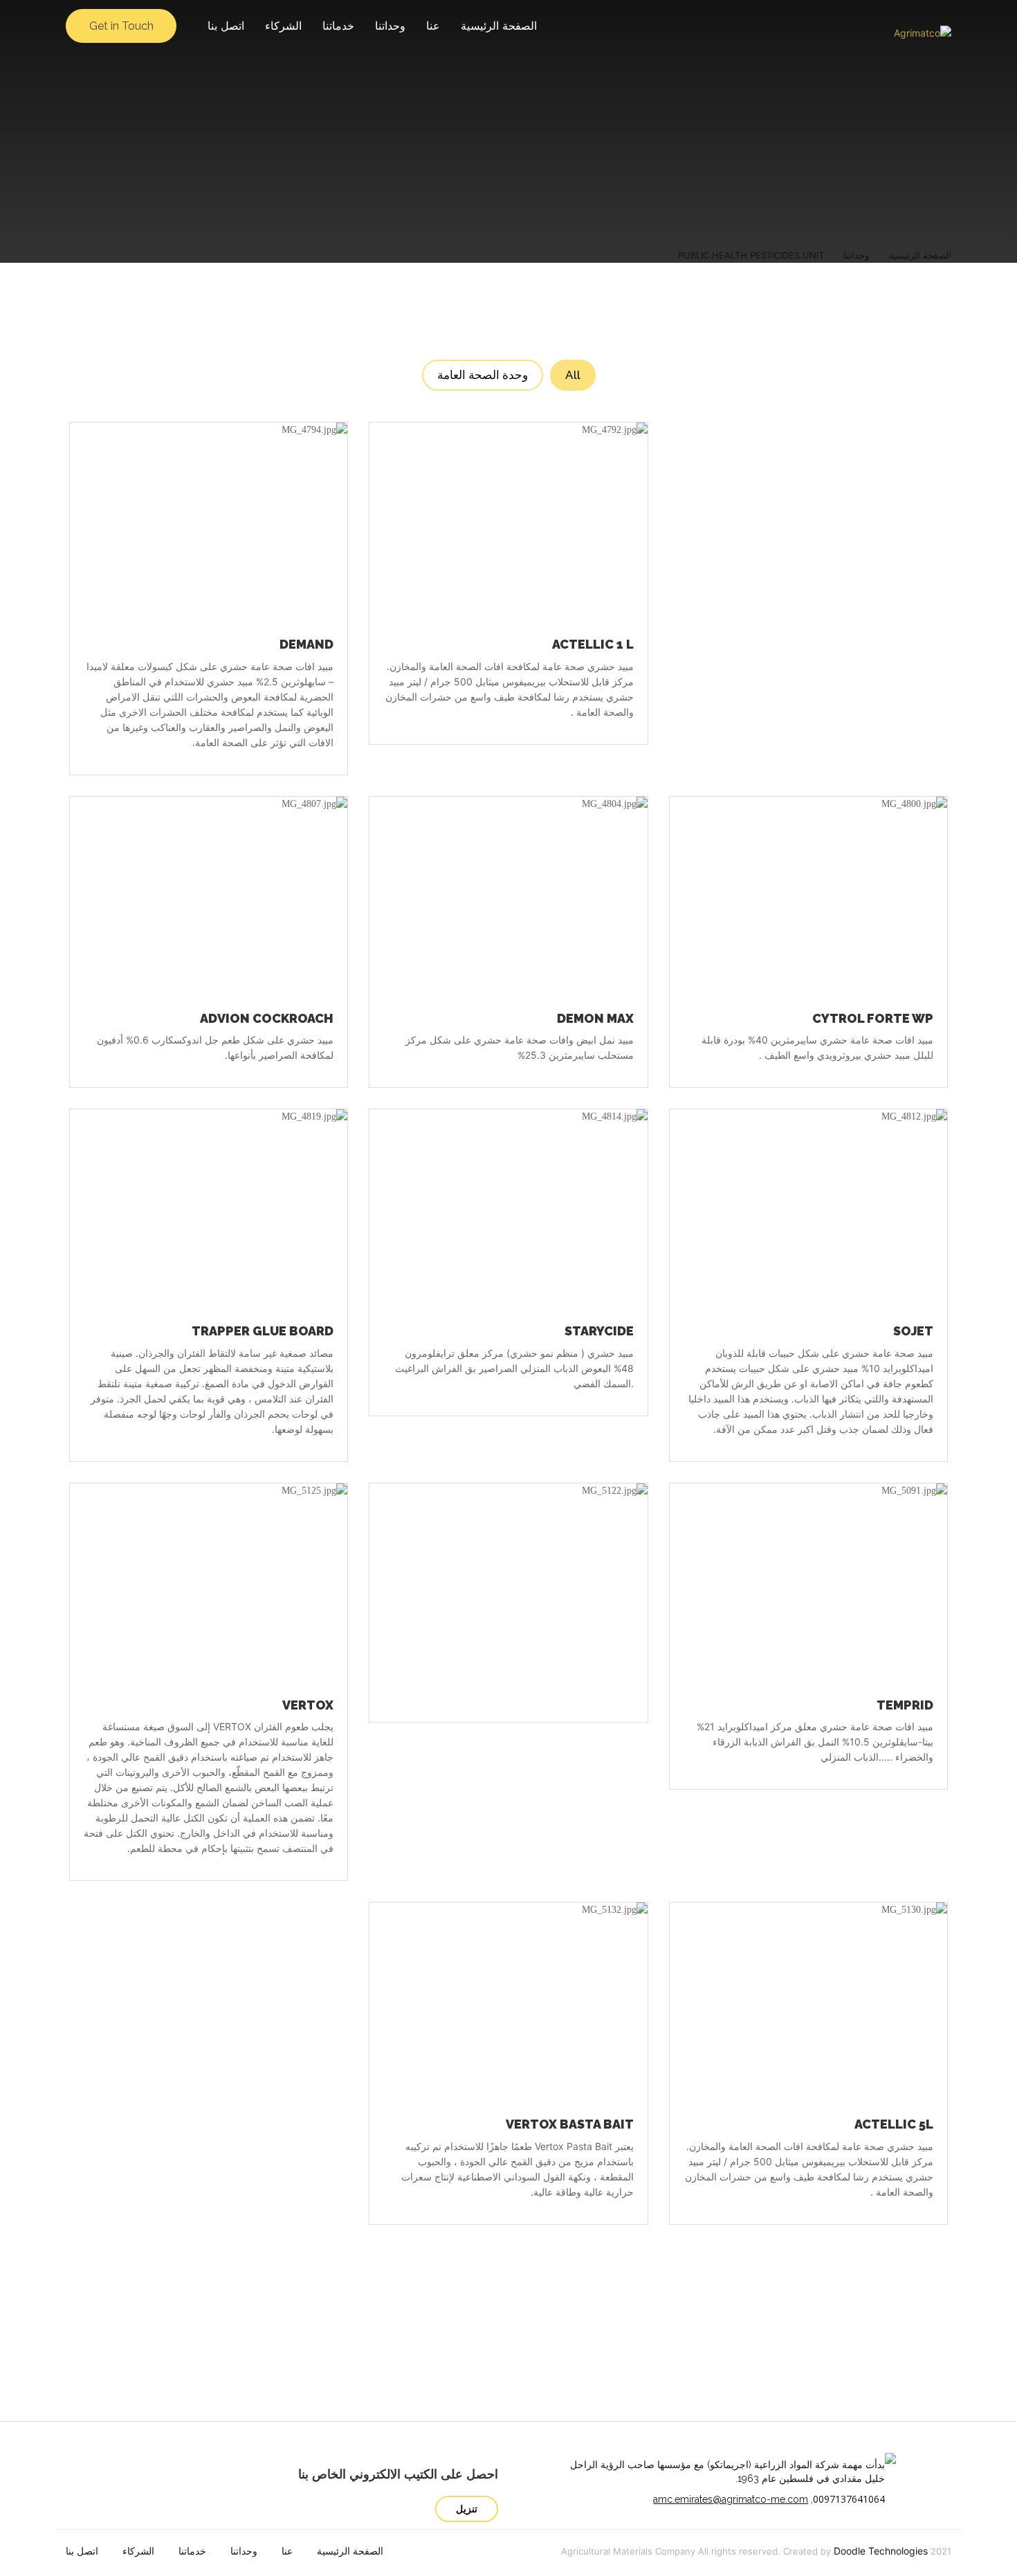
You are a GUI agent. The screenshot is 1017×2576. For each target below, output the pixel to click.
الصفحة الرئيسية (499, 26)
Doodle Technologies (881, 2551)
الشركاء (283, 26)
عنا (433, 26)
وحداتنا (390, 26)
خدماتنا (338, 26)
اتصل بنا (226, 26)
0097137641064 (849, 2499)
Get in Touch (121, 26)
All (573, 375)
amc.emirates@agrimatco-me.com (731, 2499)
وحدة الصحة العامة (483, 375)
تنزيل (467, 2509)
